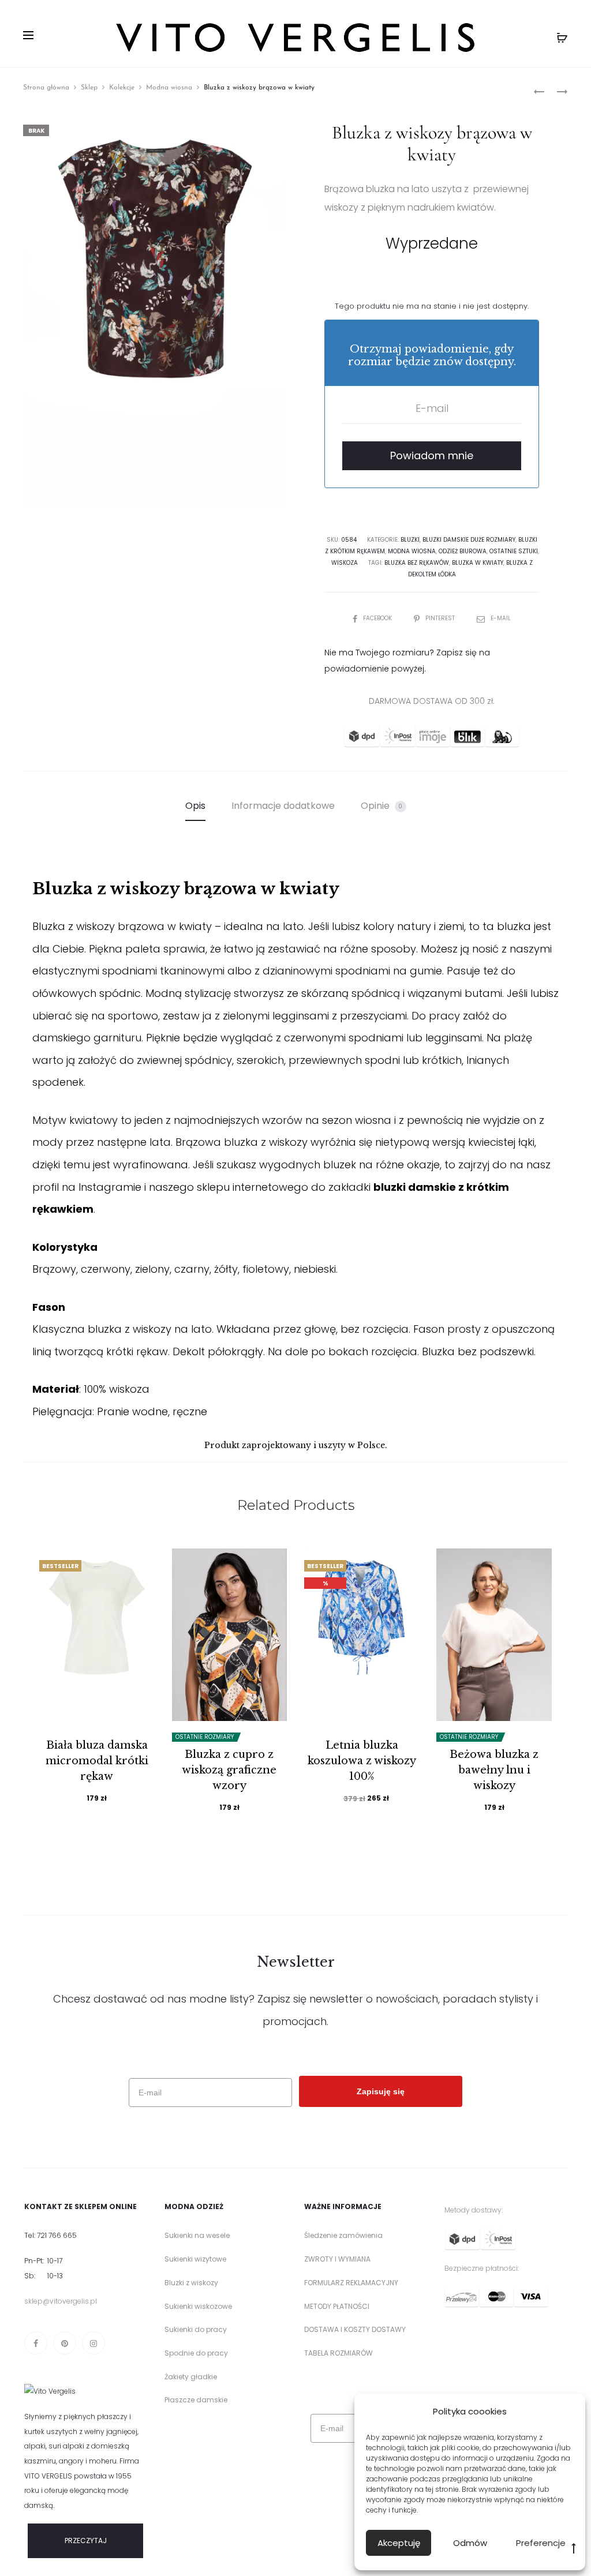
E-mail (501, 618)
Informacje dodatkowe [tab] (283, 806)
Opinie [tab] (382, 806)
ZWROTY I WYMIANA (337, 2259)
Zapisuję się (381, 2083)
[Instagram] (93, 2343)
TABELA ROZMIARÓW (338, 2353)
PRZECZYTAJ (86, 2541)
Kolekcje (122, 88)
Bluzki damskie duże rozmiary (469, 540)
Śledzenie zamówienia (343, 2235)
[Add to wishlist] (140, 1563)
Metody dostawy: (474, 2210)
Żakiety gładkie (191, 2377)
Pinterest (441, 618)
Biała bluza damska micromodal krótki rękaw (97, 1761)
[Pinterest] (65, 2343)
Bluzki (410, 540)
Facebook (378, 618)
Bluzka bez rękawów (417, 563)
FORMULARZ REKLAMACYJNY (351, 2283)
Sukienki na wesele (197, 2235)
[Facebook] (36, 2343)
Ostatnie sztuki (514, 551)
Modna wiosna (169, 88)
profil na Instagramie (87, 1187)
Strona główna (46, 88)
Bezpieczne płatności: (482, 2268)
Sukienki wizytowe (195, 2259)
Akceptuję (399, 2543)
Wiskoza (345, 563)
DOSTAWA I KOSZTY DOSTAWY (355, 2329)
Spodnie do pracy (196, 2353)
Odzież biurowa (463, 551)
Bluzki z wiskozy (191, 2283)
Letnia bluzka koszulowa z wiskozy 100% (362, 1761)
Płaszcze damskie (196, 2400)
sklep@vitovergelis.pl (61, 2301)
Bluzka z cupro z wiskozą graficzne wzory (229, 1770)
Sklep (89, 88)
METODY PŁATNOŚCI (337, 2306)
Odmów (470, 2543)
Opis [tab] (195, 806)
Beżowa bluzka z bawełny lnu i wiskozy (494, 1770)
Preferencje (541, 2543)
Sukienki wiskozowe (198, 2306)
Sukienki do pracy (196, 2329)
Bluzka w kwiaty (478, 563)
